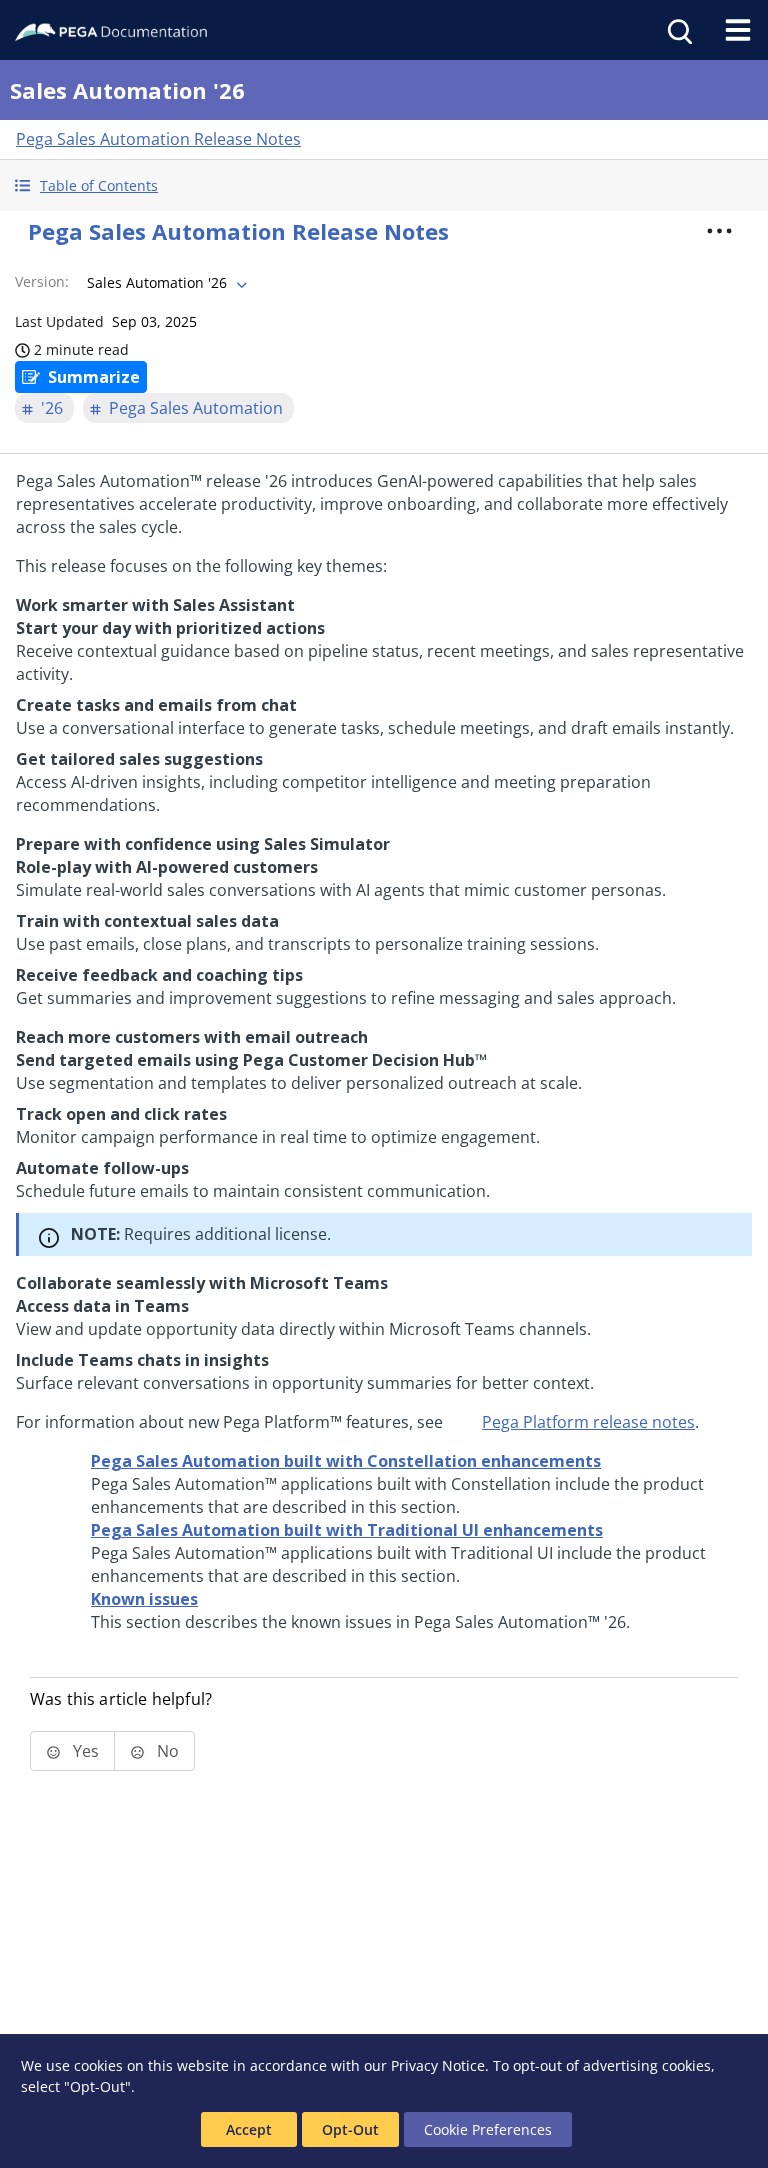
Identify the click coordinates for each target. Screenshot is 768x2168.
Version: (42, 281)
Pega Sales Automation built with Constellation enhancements (346, 1461)
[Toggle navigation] (738, 30)
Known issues (144, 1599)
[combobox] (165, 283)
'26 (52, 408)
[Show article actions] (720, 231)
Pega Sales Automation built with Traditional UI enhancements (347, 1530)
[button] (384, 185)
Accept (249, 2129)
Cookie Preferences (488, 2129)
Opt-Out (350, 2129)
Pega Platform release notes (588, 1422)
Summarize (94, 377)
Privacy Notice (438, 2065)
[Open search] (678, 30)
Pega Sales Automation (196, 408)
